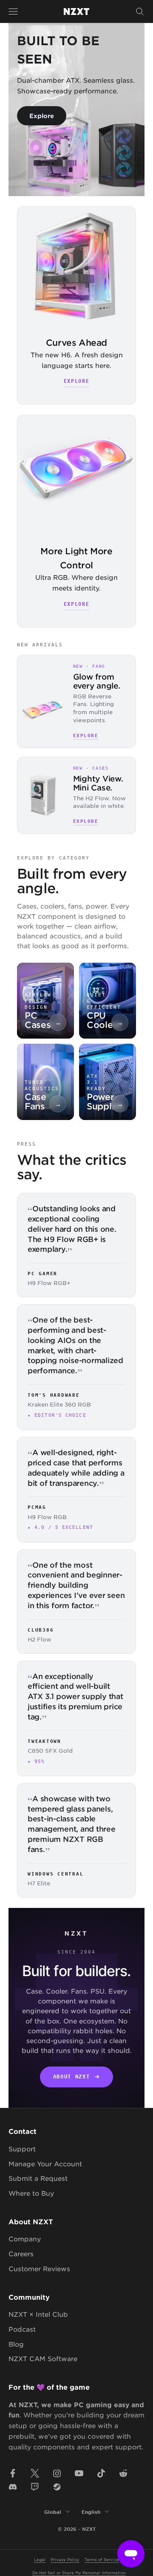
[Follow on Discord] (13, 2487)
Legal (40, 2559)
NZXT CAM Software (43, 2358)
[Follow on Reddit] (123, 2473)
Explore (42, 116)
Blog (16, 2344)
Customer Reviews (39, 2268)
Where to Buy (31, 2193)
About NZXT (72, 2077)
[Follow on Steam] (57, 2487)
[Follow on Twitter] (35, 2473)
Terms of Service (102, 2559)
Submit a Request (38, 2178)
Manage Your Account (45, 2164)
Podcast (22, 2329)
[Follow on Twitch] (35, 2487)
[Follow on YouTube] (79, 2473)
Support (22, 2149)
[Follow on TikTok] (101, 2473)
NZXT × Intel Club (38, 2314)
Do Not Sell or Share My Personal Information (79, 2572)
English (91, 2512)
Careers (21, 2253)
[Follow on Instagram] (57, 2473)
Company (25, 2239)
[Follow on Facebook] (13, 2473)
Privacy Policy (65, 2559)
